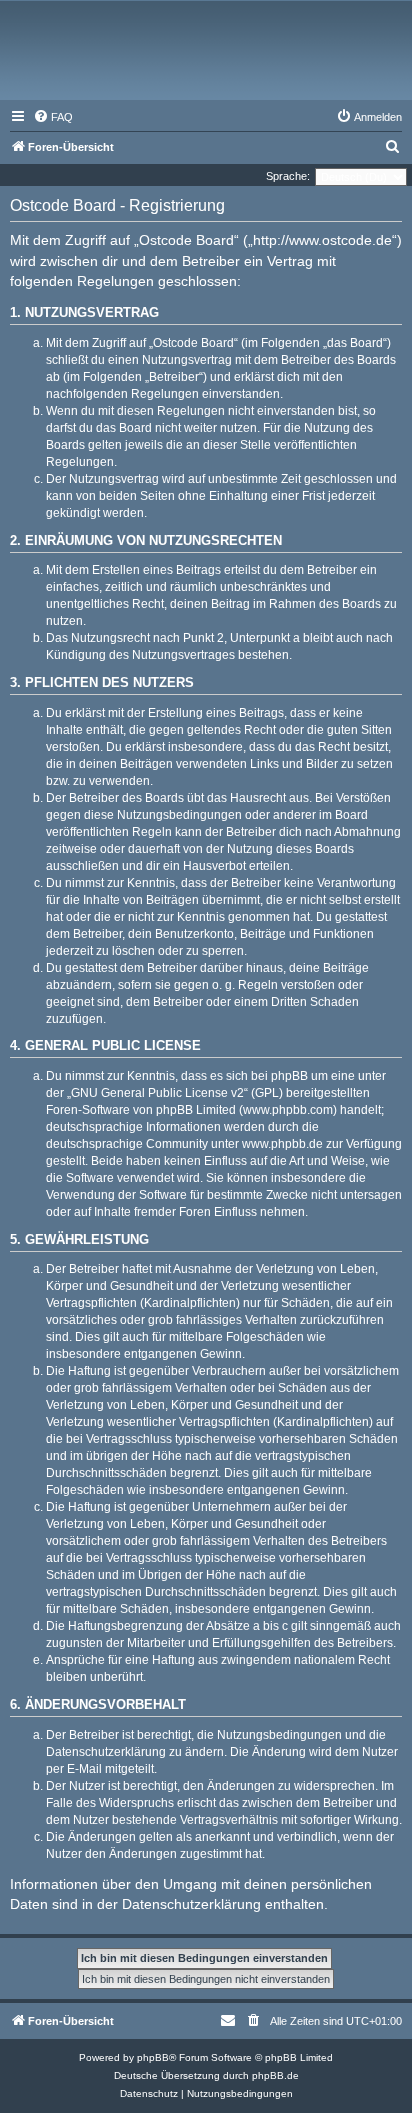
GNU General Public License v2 (157, 1093)
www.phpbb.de (282, 1144)
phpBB (153, 2057)
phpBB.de (275, 2075)
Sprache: (288, 176)
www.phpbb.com (288, 1110)
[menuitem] (53, 117)
